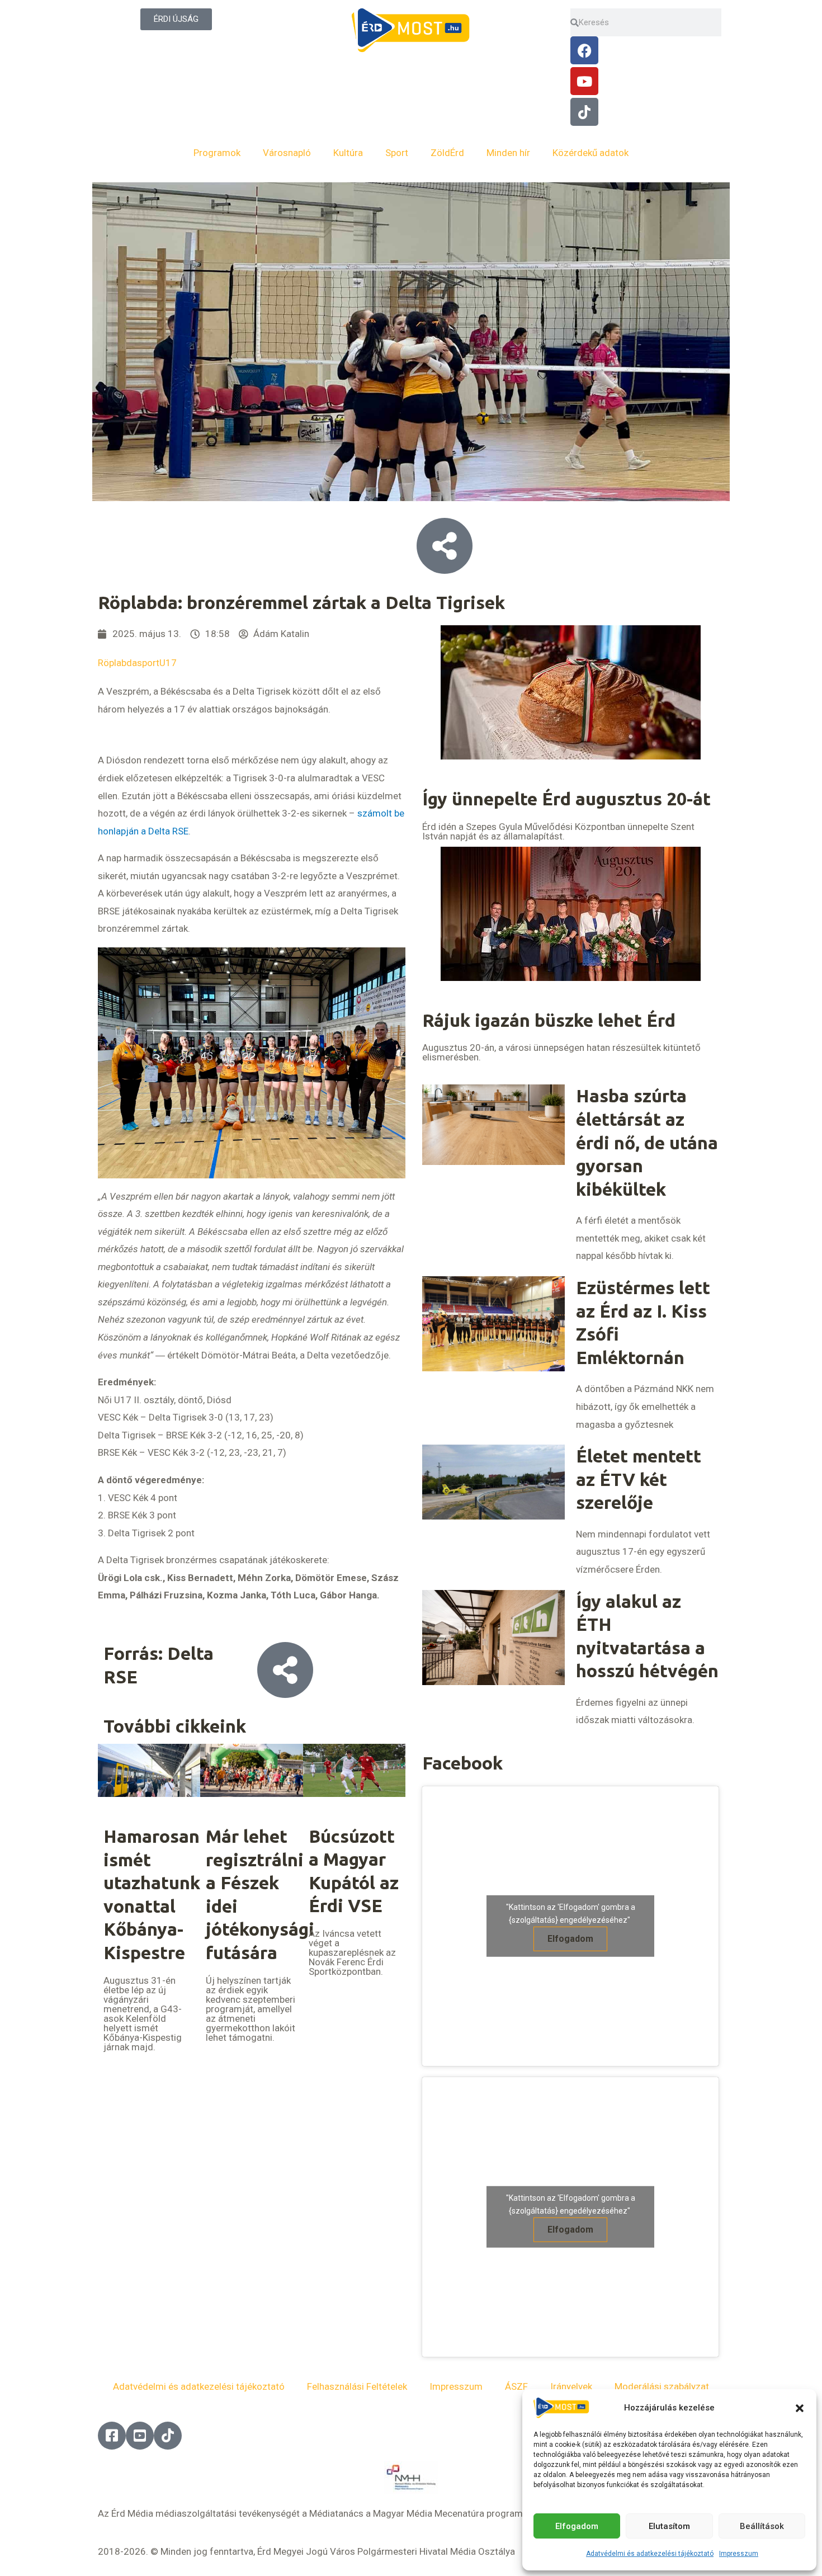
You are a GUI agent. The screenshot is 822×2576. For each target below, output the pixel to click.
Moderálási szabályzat (662, 2386)
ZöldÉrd (447, 153)
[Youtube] (584, 81)
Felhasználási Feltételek (357, 2386)
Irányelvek (571, 2386)
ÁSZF (516, 2386)
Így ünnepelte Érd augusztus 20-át (566, 799)
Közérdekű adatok (590, 153)
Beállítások (762, 2526)
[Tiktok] (584, 112)
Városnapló (287, 153)
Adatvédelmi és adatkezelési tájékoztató (650, 2554)
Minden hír (508, 153)
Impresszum (739, 2554)
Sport (397, 153)
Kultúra (348, 153)
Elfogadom (577, 2526)
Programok (217, 153)
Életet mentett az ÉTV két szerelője (639, 1479)
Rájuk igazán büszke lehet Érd (549, 1020)
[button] (800, 2408)
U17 (168, 663)
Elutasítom (669, 2526)
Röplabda (117, 663)
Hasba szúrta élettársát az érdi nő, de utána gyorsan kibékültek (647, 1142)
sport (148, 663)
